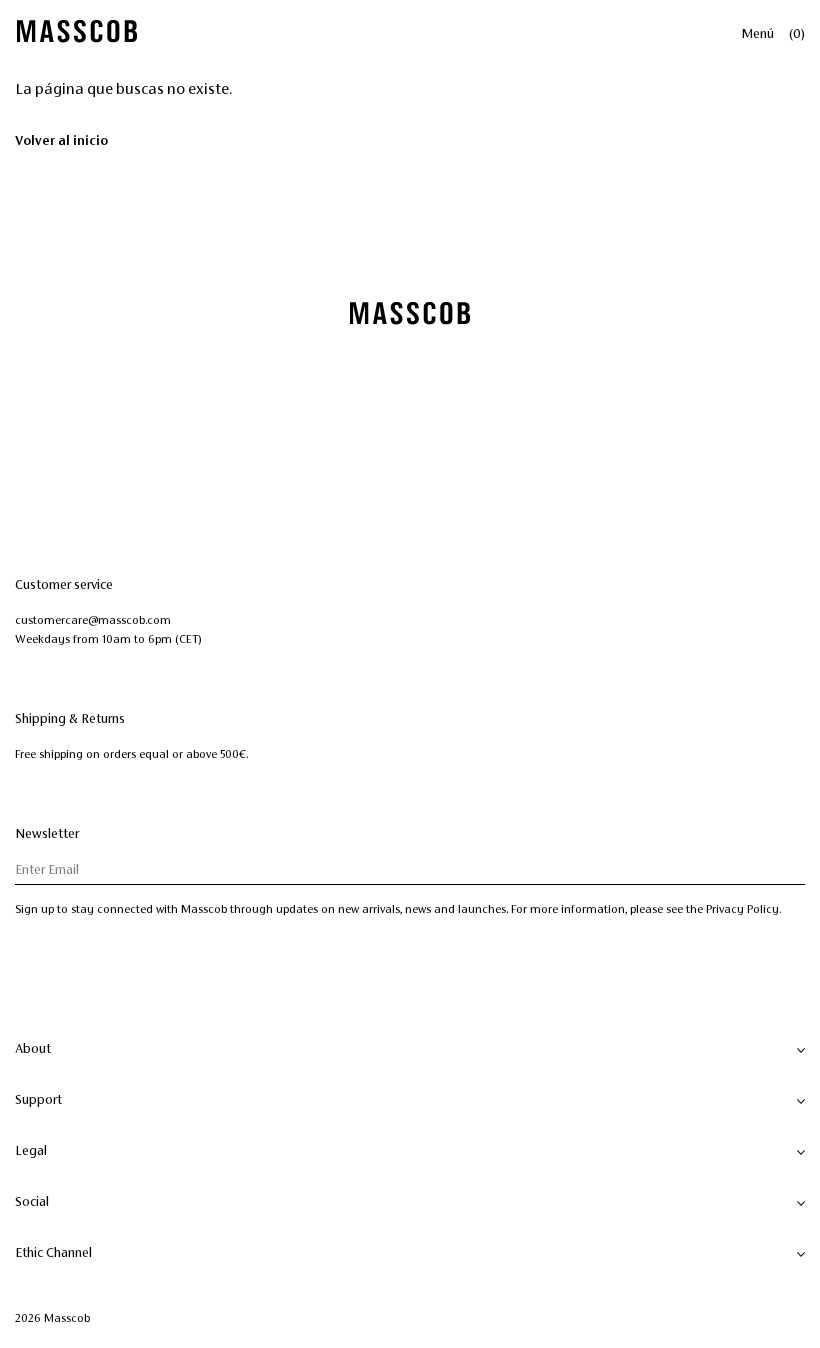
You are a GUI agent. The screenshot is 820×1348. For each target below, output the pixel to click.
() (797, 34)
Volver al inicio (61, 141)
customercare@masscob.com (93, 620)
